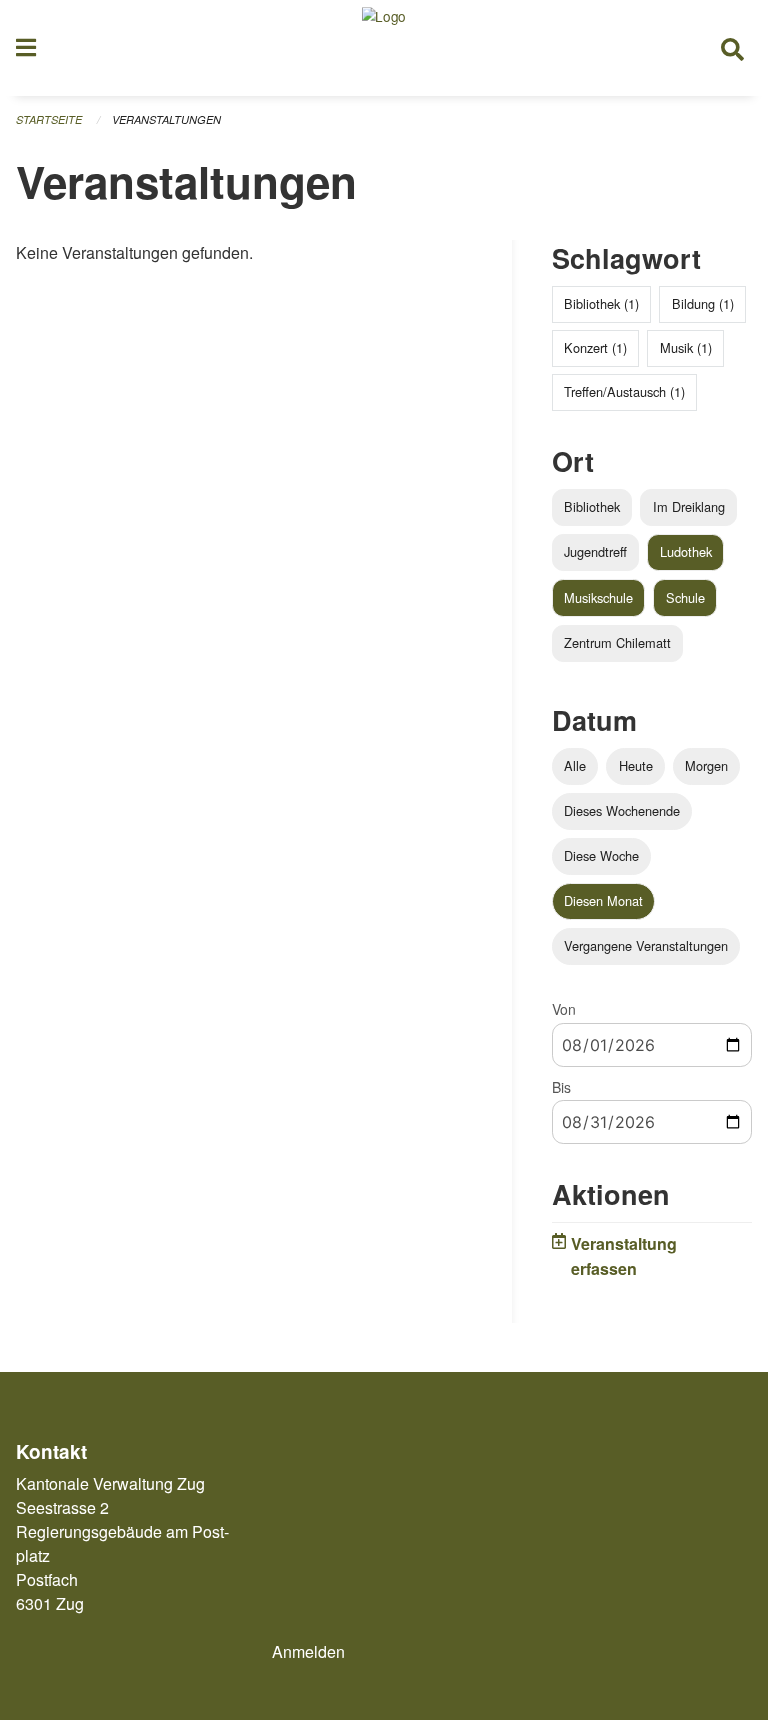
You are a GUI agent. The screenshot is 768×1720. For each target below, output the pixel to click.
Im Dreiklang (689, 506)
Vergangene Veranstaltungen (646, 945)
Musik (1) (686, 347)
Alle (575, 765)
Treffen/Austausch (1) (624, 391)
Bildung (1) (703, 303)
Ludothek (686, 551)
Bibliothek (592, 506)
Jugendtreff (595, 551)
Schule (685, 597)
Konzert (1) (595, 347)
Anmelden (308, 1651)
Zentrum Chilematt (617, 642)
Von (564, 1009)
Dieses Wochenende (622, 810)
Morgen (706, 765)
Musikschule (598, 597)
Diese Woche (601, 855)
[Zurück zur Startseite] (384, 48)
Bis (561, 1087)
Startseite (49, 119)
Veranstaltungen (166, 119)
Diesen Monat (603, 900)
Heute (636, 765)
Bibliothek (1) (601, 303)
